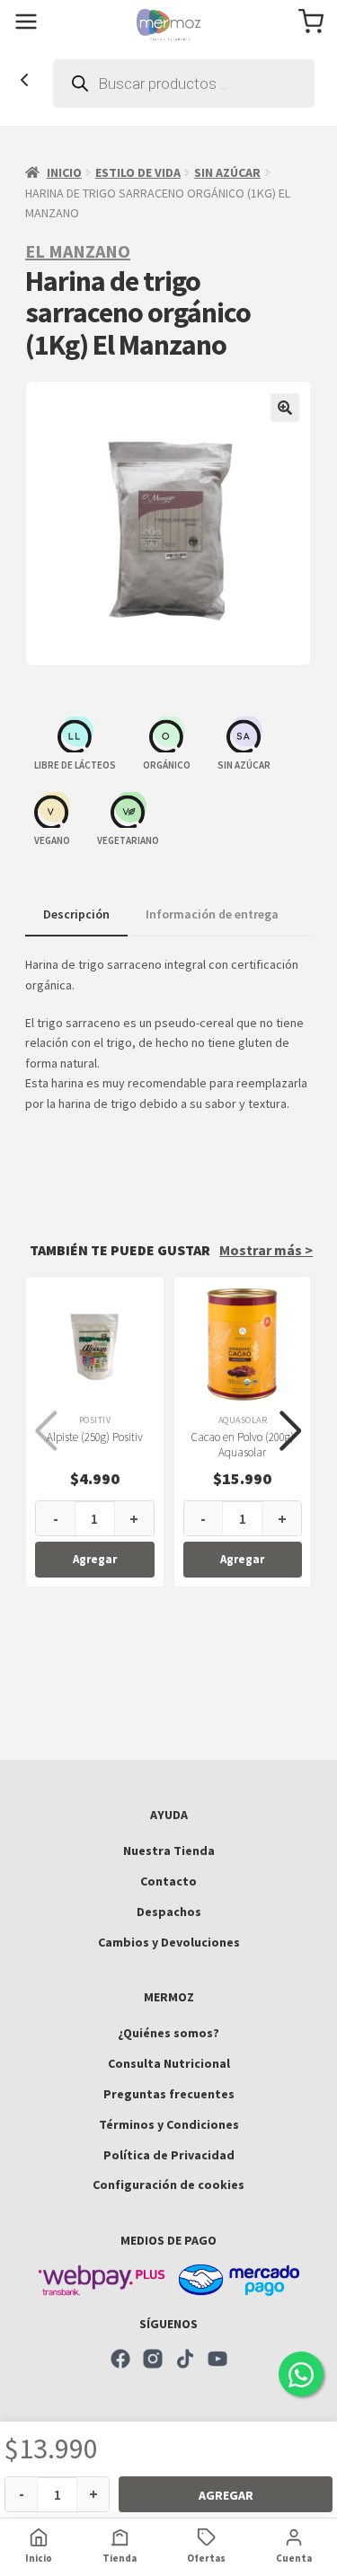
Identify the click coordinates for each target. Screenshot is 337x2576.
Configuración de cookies (168, 2185)
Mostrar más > (266, 1250)
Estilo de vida (138, 172)
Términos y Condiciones (169, 2124)
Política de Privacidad (169, 2155)
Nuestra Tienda (169, 1851)
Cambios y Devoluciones (169, 1942)
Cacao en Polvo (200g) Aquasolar (242, 1445)
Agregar (226, 2495)
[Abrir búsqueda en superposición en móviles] (184, 84)
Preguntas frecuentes (169, 2094)
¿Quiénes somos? (168, 2033)
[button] (285, 408)
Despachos (169, 1912)
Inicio (64, 172)
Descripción (76, 914)
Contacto (168, 1881)
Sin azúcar (227, 172)
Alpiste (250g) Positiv (95, 1437)
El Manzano (78, 251)
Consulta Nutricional (169, 2063)
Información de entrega (212, 914)
